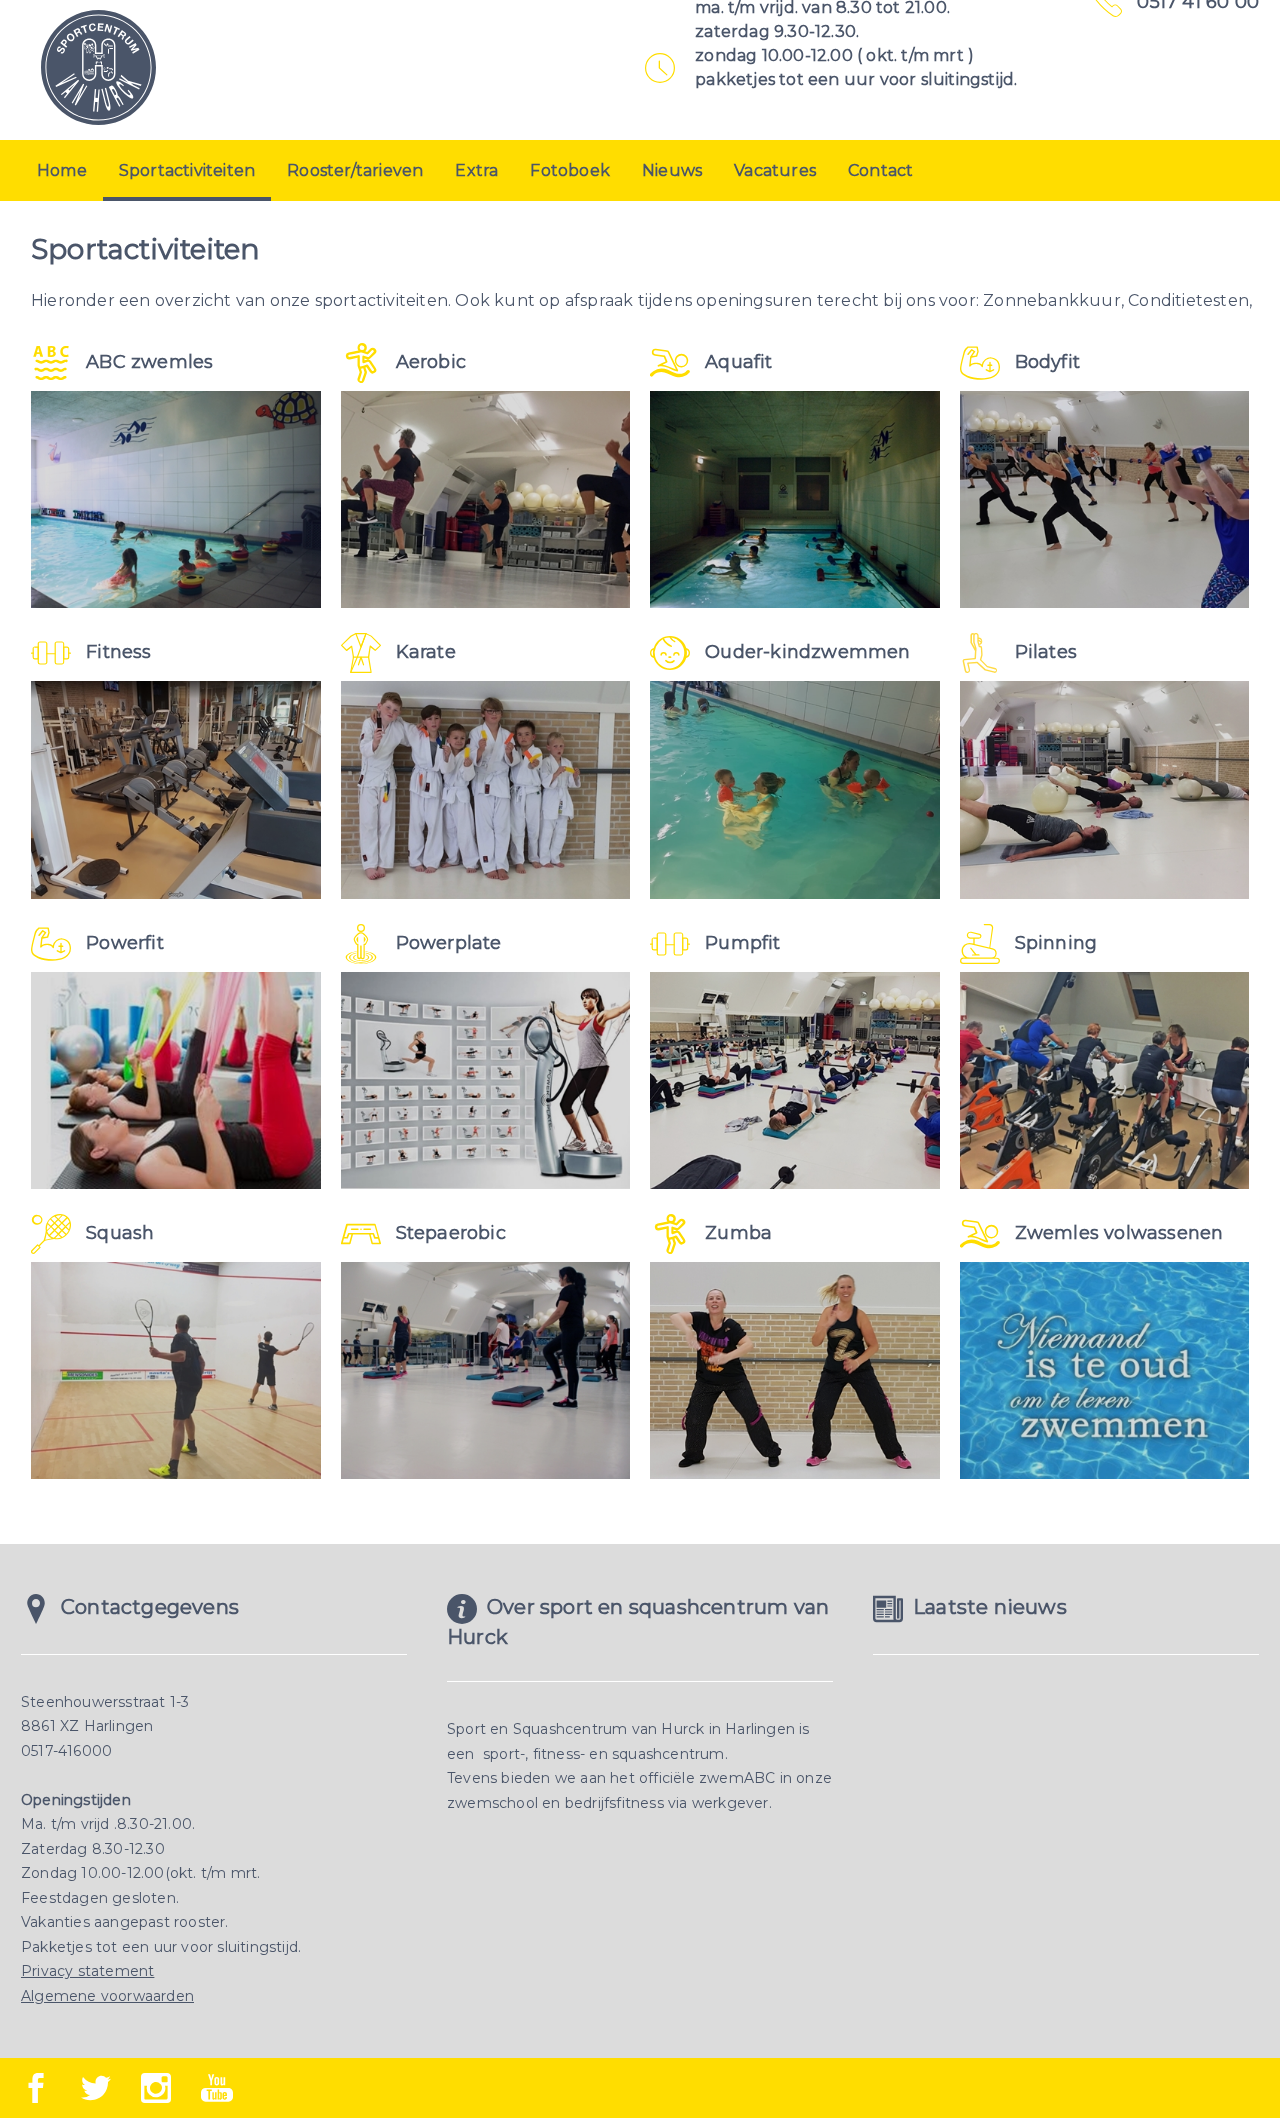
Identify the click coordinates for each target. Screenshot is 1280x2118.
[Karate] (486, 789)
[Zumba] (795, 1370)
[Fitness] (176, 789)
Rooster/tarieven (355, 170)
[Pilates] (1105, 789)
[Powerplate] (486, 1080)
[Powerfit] (176, 1080)
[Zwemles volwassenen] (1105, 1370)
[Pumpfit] (795, 1080)
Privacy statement (87, 1971)
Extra (476, 170)
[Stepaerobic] (486, 1370)
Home (62, 170)
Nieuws (672, 170)
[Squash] (176, 1370)
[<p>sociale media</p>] (36, 2088)
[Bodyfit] (1105, 499)
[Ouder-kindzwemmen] (795, 789)
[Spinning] (1105, 1080)
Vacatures (775, 170)
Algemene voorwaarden (107, 1996)
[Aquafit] (795, 499)
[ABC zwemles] (176, 499)
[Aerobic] (486, 499)
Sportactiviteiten (187, 170)
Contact (880, 170)
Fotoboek (570, 170)
